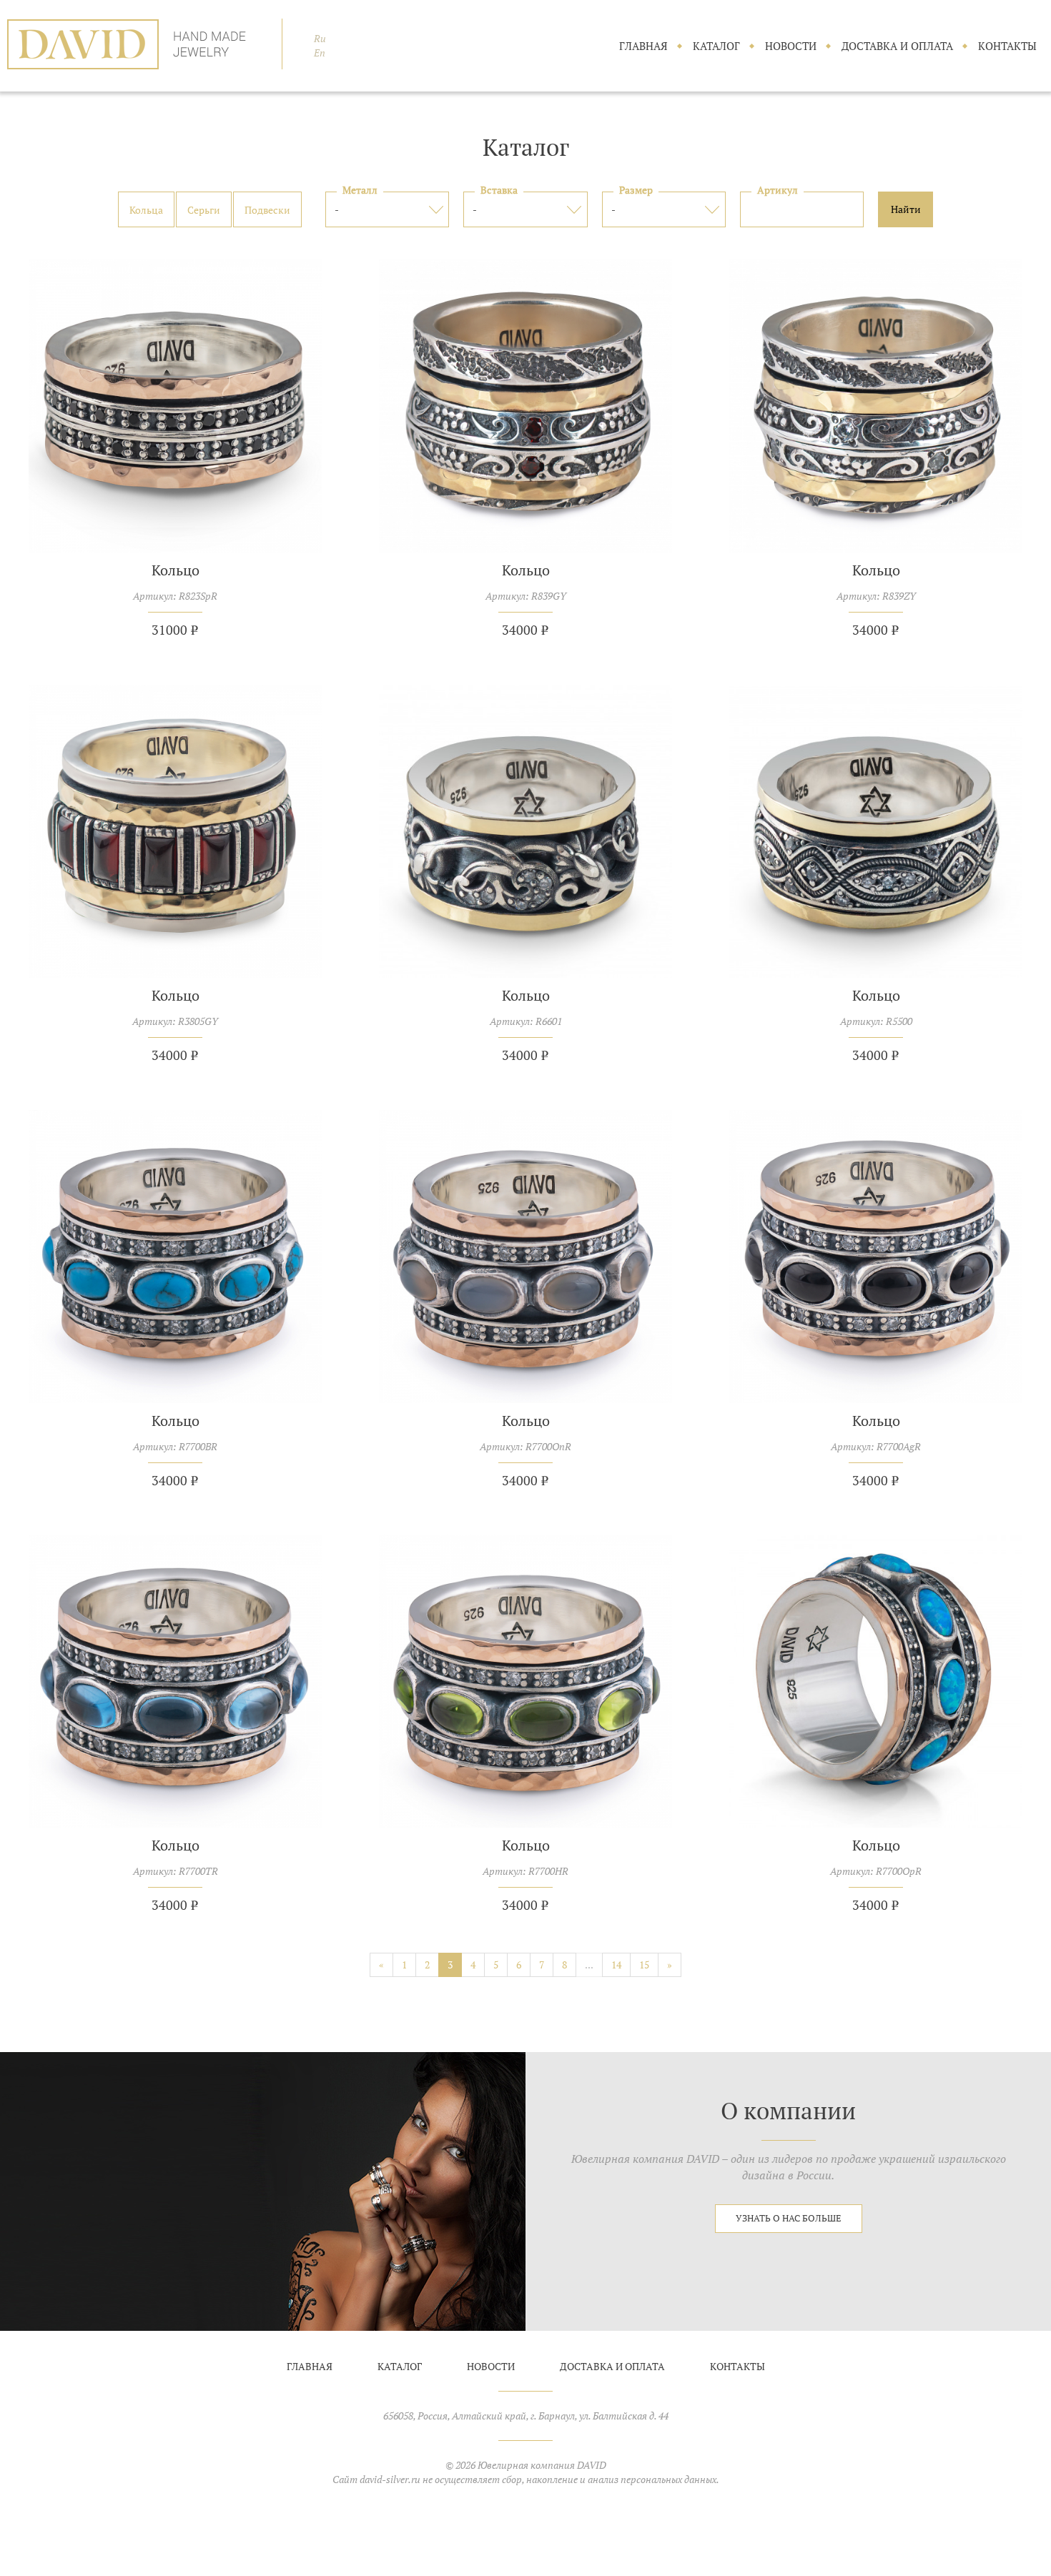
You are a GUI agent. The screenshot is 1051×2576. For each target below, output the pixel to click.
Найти (906, 209)
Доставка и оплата (897, 46)
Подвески (267, 210)
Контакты (1007, 46)
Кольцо (176, 570)
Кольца (146, 210)
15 (644, 1965)
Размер (636, 190)
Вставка (499, 190)
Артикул (778, 190)
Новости (791, 46)
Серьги (204, 210)
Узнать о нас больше (789, 2218)
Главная (643, 46)
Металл (360, 190)
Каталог (716, 46)
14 (616, 1965)
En (320, 53)
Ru (320, 39)
